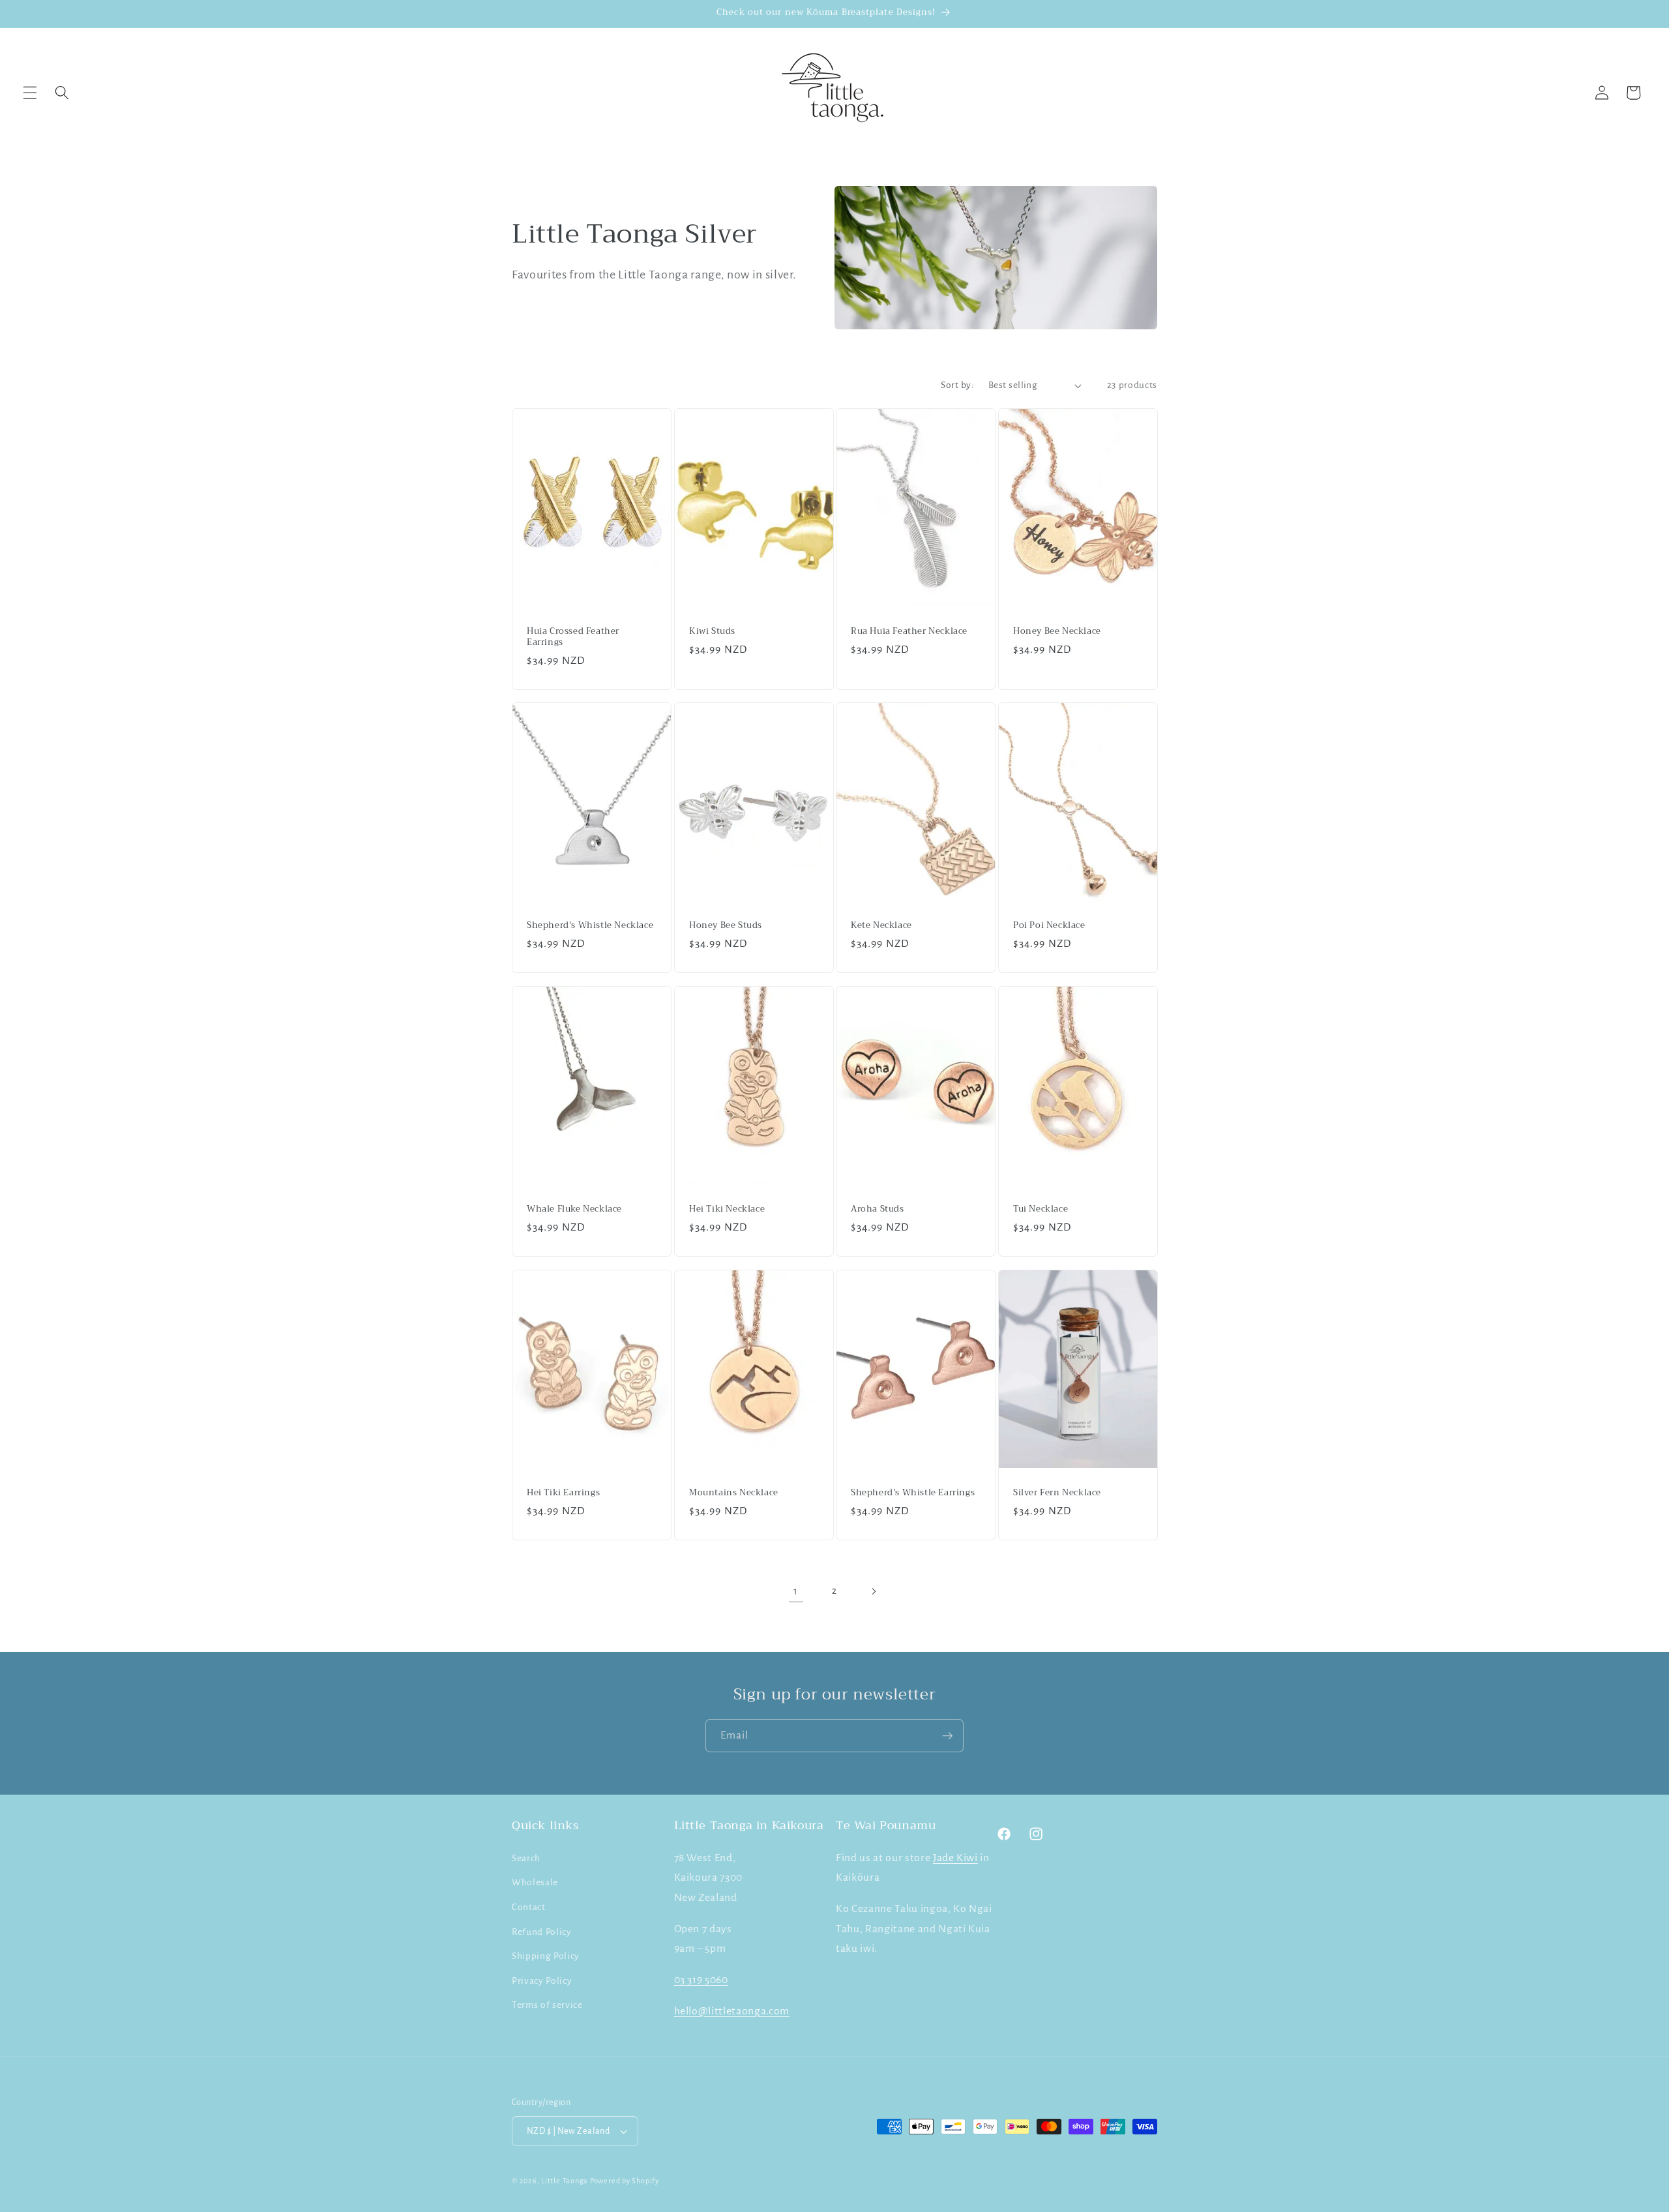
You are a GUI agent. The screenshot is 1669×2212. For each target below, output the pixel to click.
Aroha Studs (878, 1209)
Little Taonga (566, 2181)
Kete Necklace (881, 926)
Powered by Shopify (625, 2181)
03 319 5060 (701, 1979)
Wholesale (535, 1882)
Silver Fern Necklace (1057, 1492)
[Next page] (873, 1591)
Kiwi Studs (712, 632)
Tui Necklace (1041, 1209)
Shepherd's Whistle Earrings (913, 1492)
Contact (529, 1906)
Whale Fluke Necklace (574, 1209)
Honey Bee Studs (726, 926)
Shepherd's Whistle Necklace (590, 926)
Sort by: (957, 385)
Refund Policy (542, 1931)
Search (526, 1858)
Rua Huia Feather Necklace (909, 632)
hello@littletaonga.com (732, 2010)
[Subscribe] (947, 1736)
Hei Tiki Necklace (727, 1209)
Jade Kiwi (955, 1857)
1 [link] (796, 1591)
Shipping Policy (546, 1955)
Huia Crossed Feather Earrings (573, 637)
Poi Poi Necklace (1049, 926)
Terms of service (547, 2005)
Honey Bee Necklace (1057, 632)
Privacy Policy (542, 1980)
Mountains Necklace (734, 1492)
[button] (30, 93)
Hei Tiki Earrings (563, 1492)
